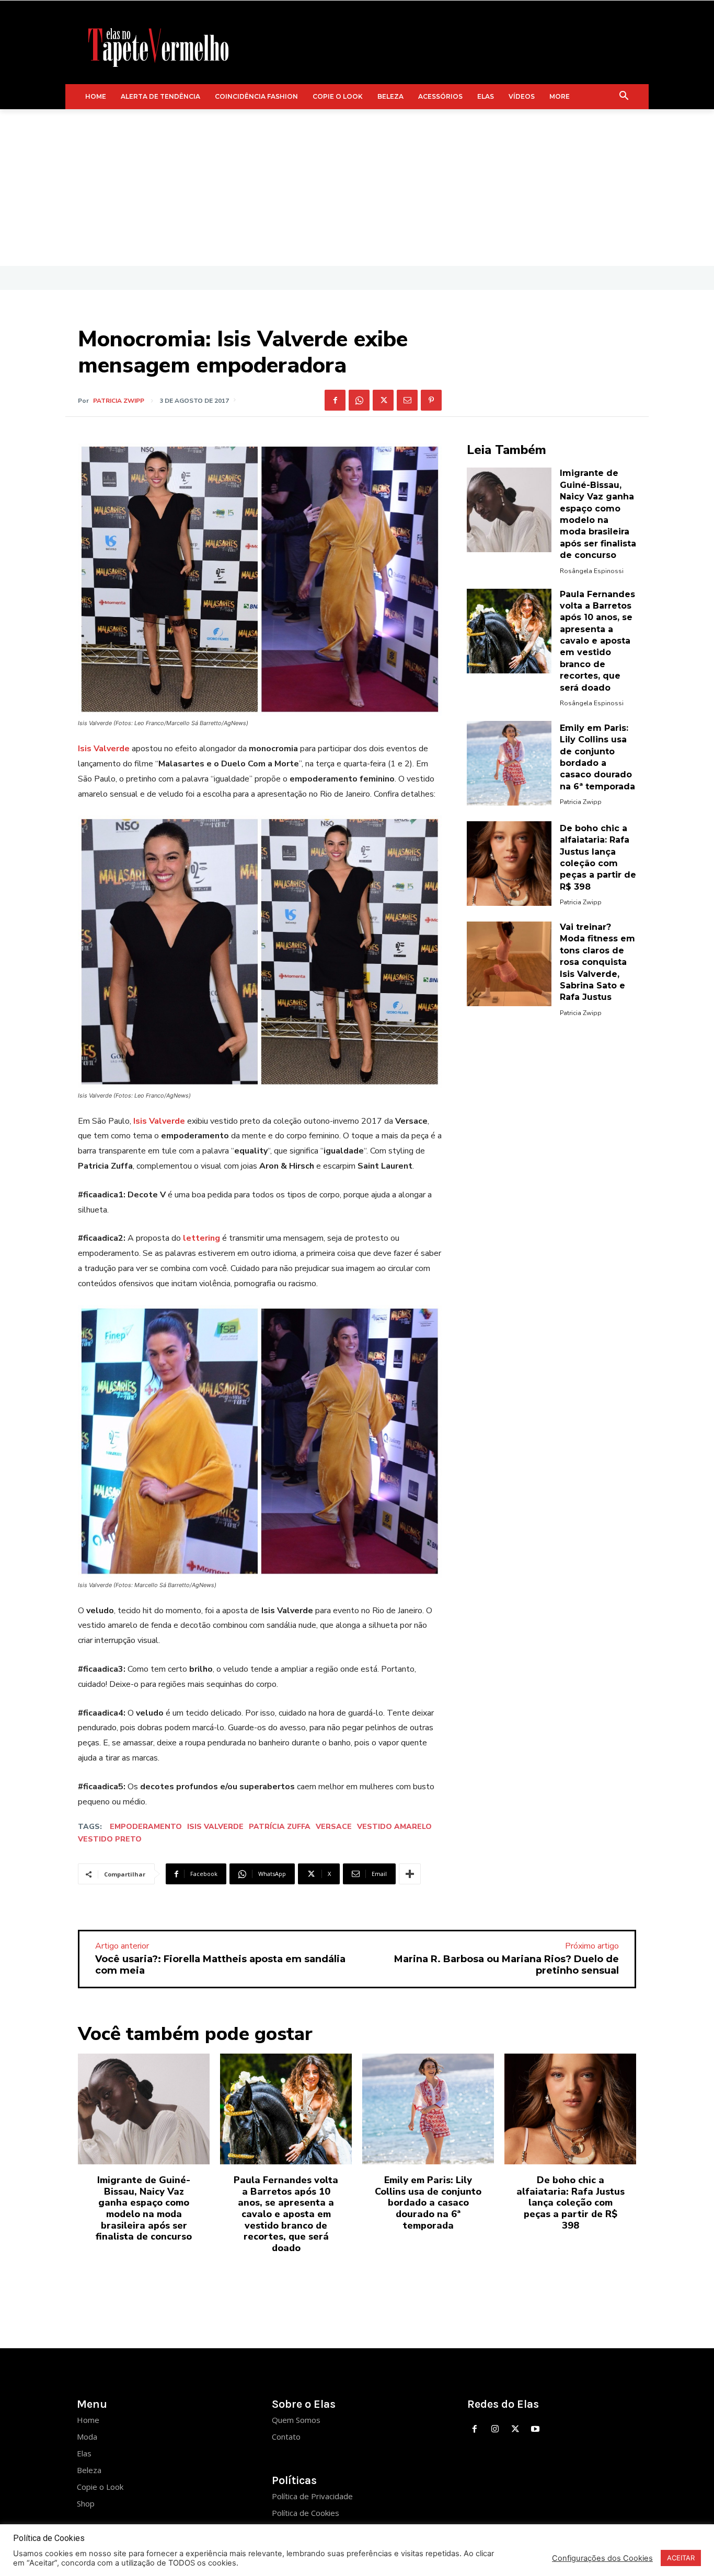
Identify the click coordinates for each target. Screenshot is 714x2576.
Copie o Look (100, 2487)
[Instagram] (495, 2429)
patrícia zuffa (280, 1827)
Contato (286, 2437)
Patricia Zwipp (119, 401)
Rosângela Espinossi (592, 571)
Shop (86, 2503)
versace (334, 1827)
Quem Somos (296, 2420)
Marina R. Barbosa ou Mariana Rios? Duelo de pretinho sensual (506, 1965)
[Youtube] (535, 2429)
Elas (84, 2453)
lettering (201, 1238)
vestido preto (110, 1839)
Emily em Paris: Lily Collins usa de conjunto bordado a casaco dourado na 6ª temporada (428, 2202)
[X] (383, 400)
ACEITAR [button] (681, 2558)
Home (88, 2420)
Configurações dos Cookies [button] (602, 2558)
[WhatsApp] (359, 400)
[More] (410, 1874)
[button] (624, 97)
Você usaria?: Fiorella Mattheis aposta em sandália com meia (220, 1965)
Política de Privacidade (312, 2496)
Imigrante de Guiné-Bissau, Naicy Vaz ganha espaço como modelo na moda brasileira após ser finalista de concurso (144, 2208)
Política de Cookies (306, 2513)
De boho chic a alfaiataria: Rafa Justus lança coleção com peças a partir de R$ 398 (571, 2202)
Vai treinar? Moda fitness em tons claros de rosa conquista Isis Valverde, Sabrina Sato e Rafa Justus (597, 962)
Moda (87, 2437)
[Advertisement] (357, 188)
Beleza (89, 2470)
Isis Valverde (104, 749)
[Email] (407, 400)
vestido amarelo (394, 1827)
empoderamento (146, 1827)
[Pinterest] (431, 400)
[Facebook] (335, 400)
